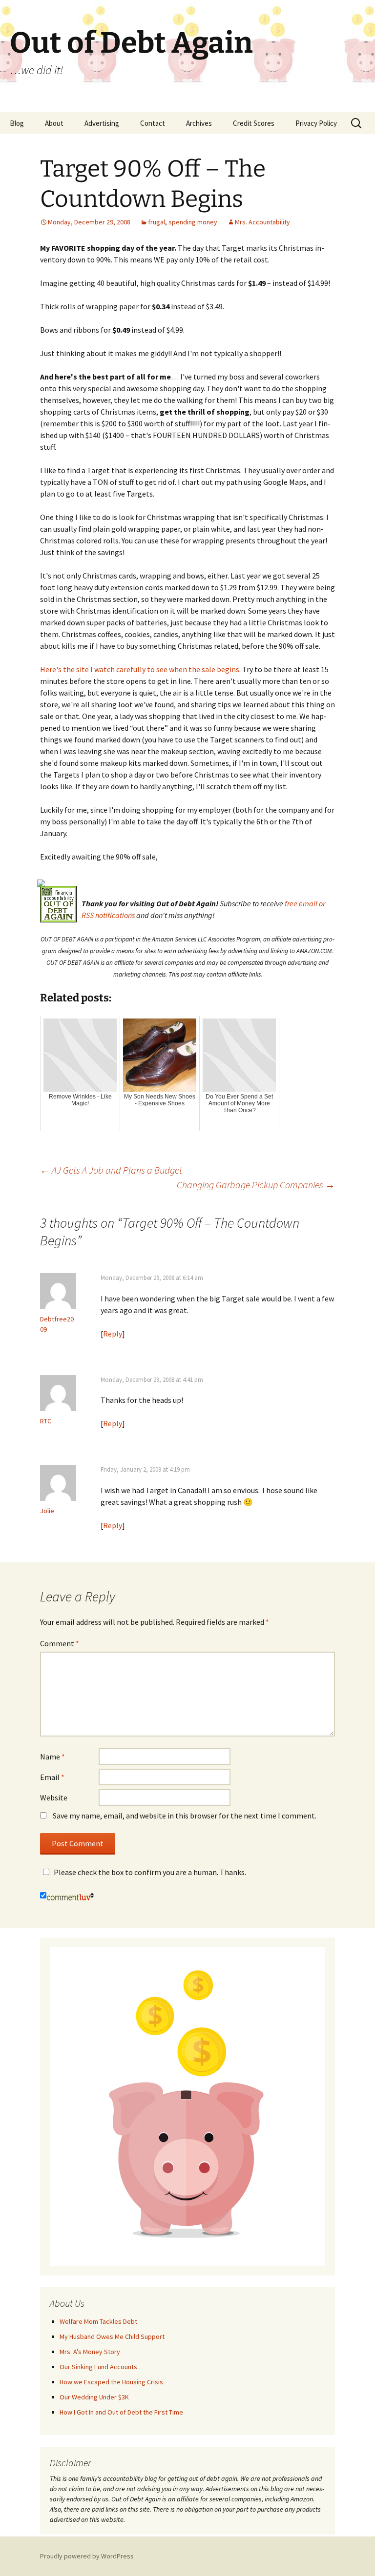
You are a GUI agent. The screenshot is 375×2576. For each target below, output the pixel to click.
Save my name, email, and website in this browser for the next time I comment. (185, 1816)
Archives (199, 123)
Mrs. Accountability (262, 222)
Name (52, 1757)
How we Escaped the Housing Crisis (111, 2382)
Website (54, 1797)
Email (52, 1777)
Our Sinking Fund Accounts (98, 2367)
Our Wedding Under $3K (94, 2397)
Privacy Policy (316, 123)
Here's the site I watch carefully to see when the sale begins (140, 669)
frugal (156, 222)
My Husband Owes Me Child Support (112, 2336)
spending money (193, 222)
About (54, 123)
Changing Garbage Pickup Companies (256, 1185)
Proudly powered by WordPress (87, 2556)
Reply (113, 1334)
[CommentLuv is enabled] (71, 1896)
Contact (153, 123)
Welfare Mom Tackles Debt (98, 2321)
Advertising (102, 123)
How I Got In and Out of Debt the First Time (121, 2412)
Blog (17, 123)
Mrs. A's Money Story (90, 2352)
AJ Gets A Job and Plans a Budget (111, 1170)
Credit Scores (254, 123)
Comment (60, 1643)
